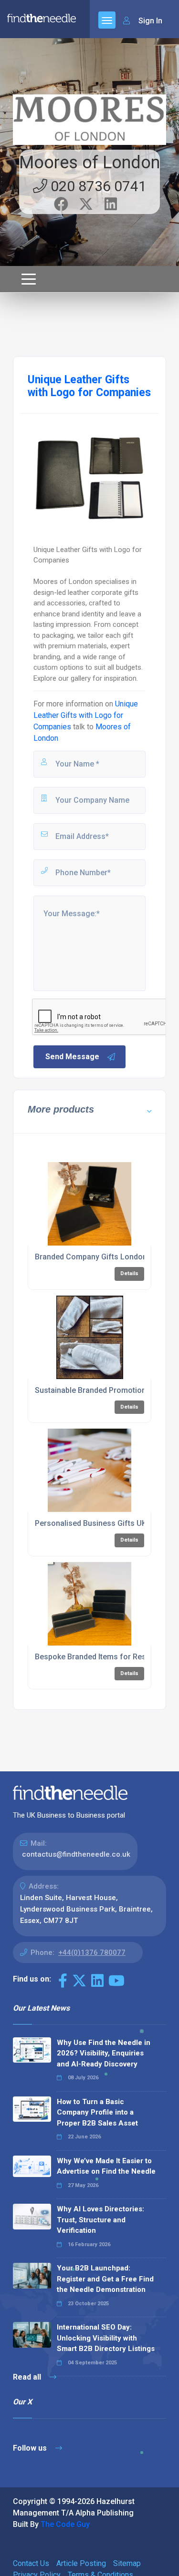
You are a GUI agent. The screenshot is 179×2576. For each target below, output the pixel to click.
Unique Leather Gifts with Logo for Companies (86, 715)
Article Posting (81, 2563)
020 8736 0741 (97, 186)
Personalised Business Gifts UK (91, 1523)
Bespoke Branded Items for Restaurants (105, 1657)
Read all (28, 2377)
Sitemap (127, 2563)
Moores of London (89, 163)
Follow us (31, 2448)
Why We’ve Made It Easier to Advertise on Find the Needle (106, 2166)
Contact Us (31, 2563)
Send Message (72, 1057)
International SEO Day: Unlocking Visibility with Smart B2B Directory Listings (106, 2338)
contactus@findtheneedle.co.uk (76, 1854)
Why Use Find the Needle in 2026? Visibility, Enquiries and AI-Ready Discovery (104, 2053)
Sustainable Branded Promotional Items (104, 1390)
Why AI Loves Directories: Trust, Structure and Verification (100, 2220)
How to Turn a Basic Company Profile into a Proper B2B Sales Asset (97, 2112)
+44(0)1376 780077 (92, 1952)
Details (129, 1273)
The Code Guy (65, 2524)
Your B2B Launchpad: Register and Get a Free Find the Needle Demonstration (105, 2279)
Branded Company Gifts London (91, 1257)
